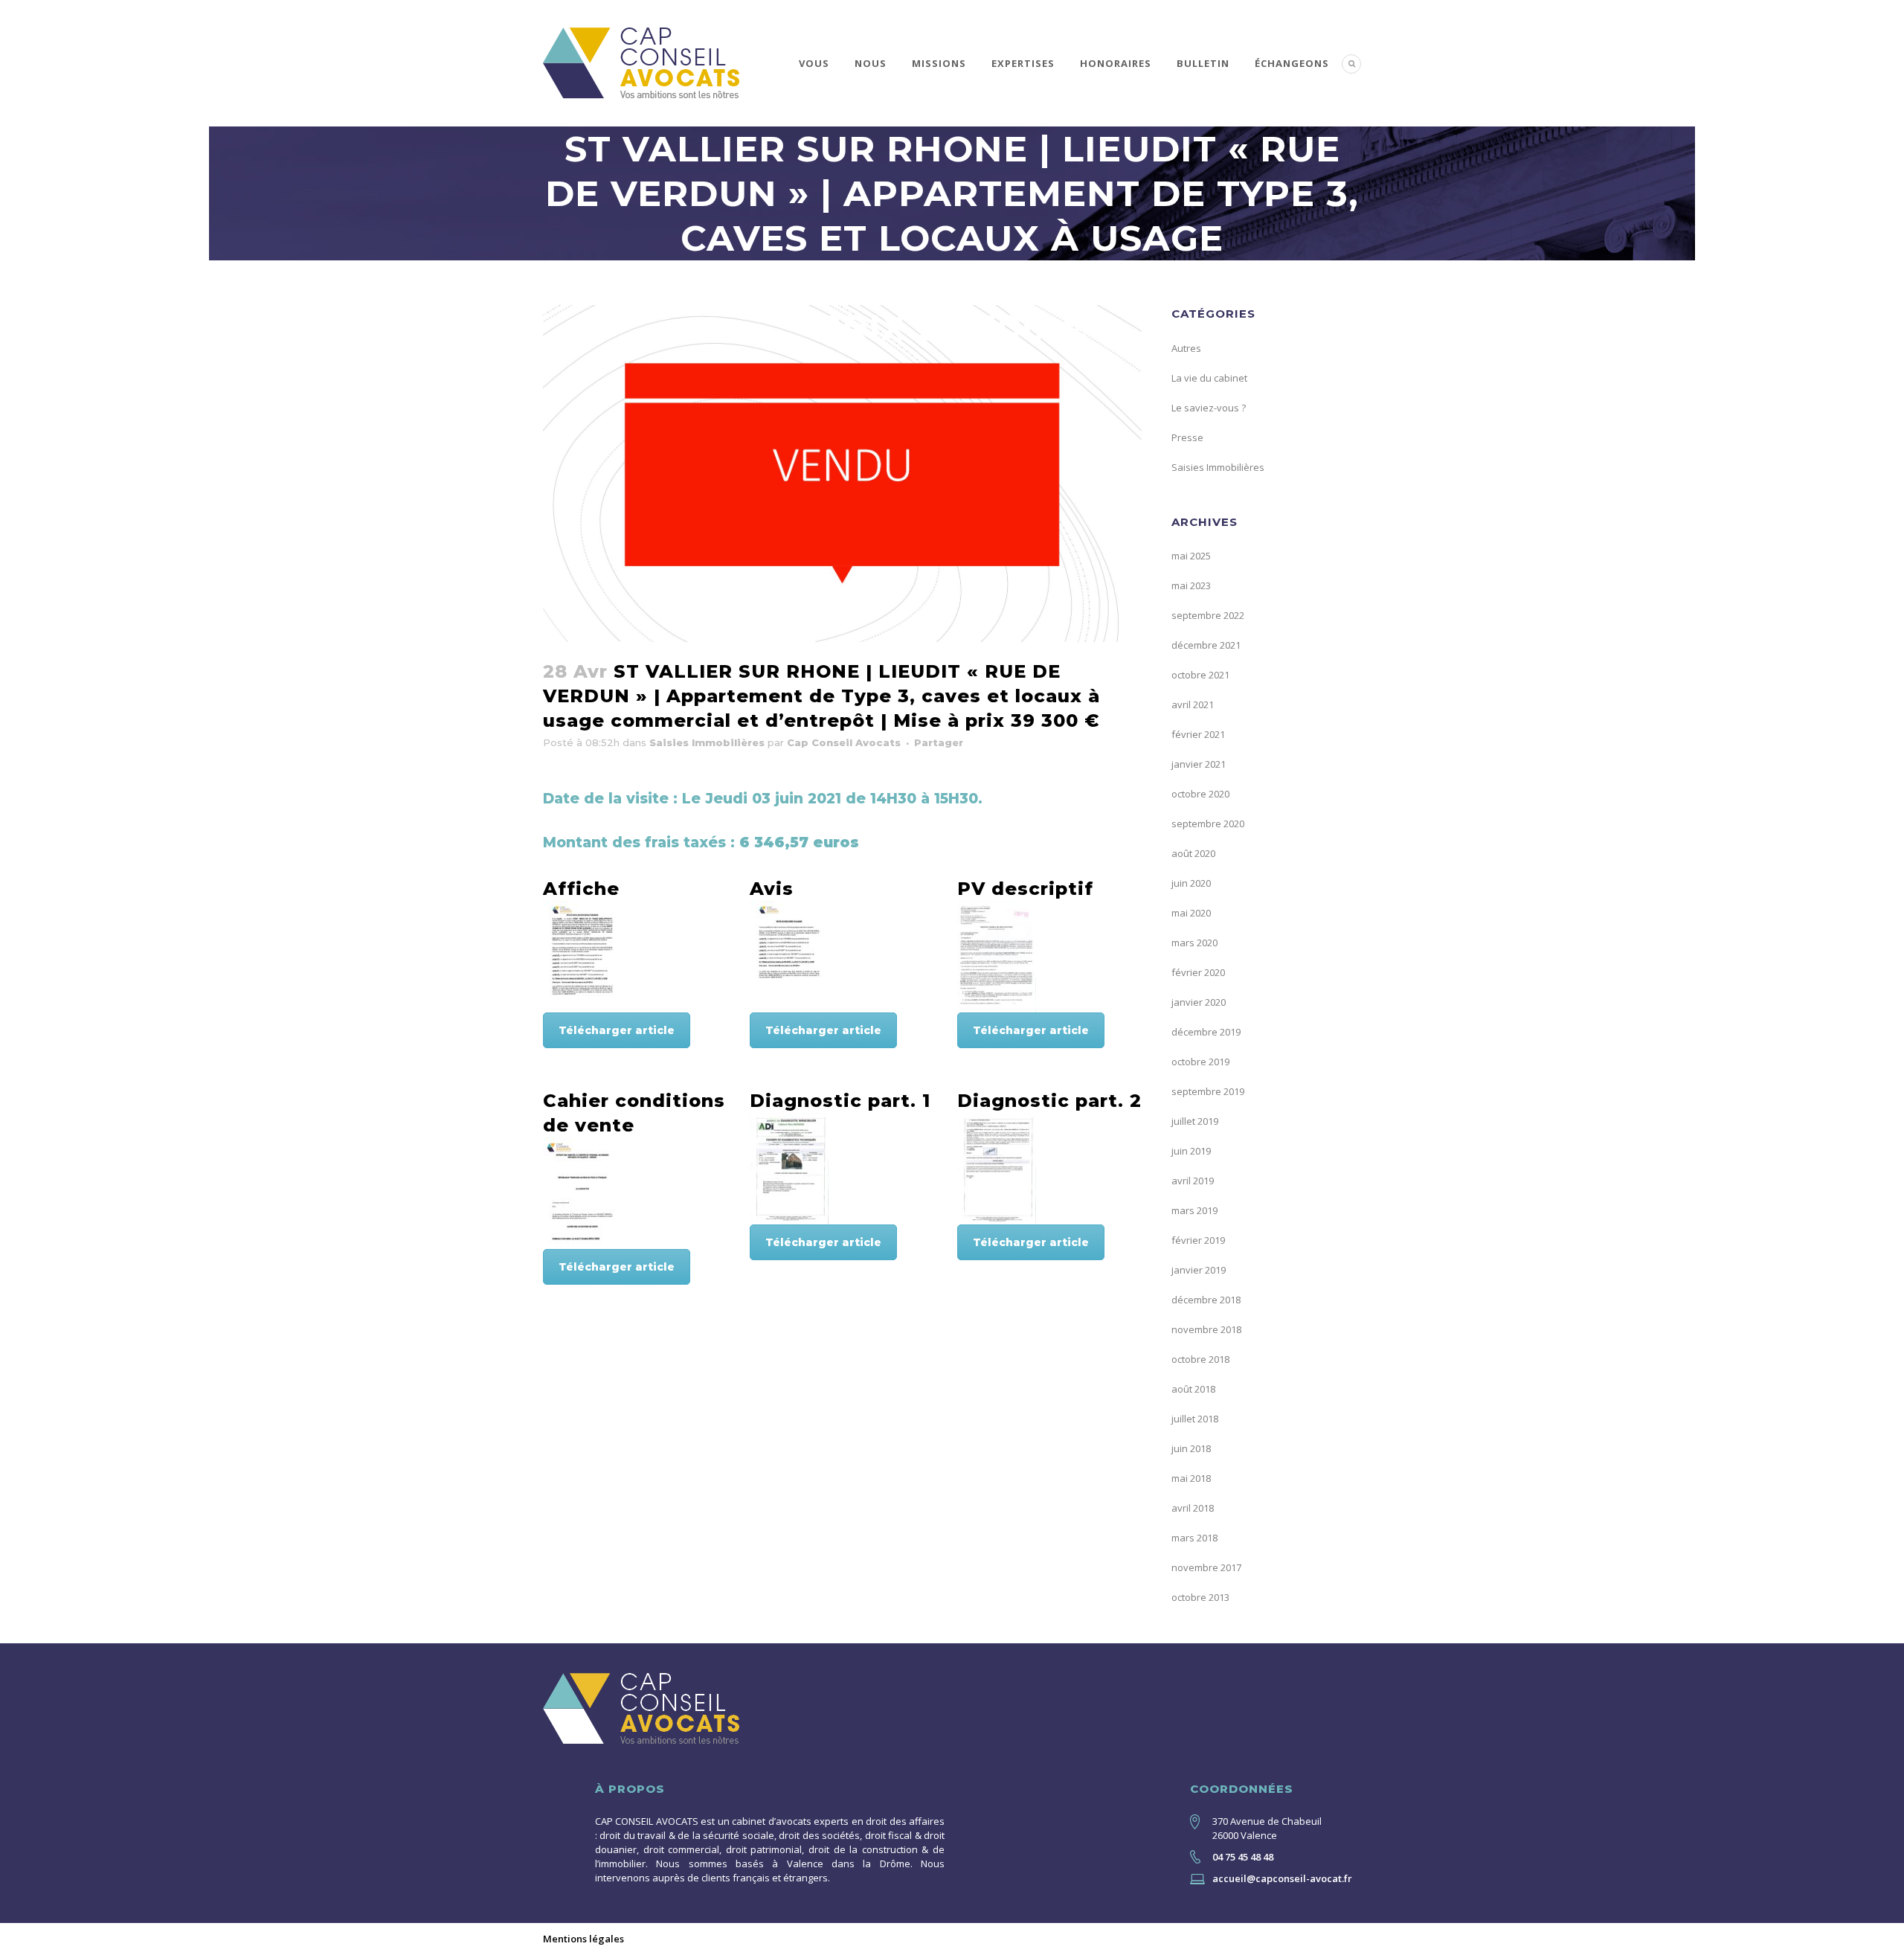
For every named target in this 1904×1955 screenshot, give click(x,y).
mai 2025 (1191, 556)
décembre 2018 (1206, 1300)
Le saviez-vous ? (1209, 408)
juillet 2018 (1195, 1419)
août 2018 (1193, 1389)
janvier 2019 (1199, 1270)
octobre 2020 (1200, 794)
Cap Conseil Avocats (844, 742)
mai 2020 (1191, 913)
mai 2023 (1191, 585)
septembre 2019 (1208, 1091)
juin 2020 (1191, 883)
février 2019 (1198, 1240)
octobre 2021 (1200, 675)
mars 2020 (1194, 943)
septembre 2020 (1208, 824)
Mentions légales (583, 1939)
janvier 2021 (1199, 764)
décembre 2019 (1206, 1032)
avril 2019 (1193, 1181)
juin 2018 (1191, 1448)
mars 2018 (1194, 1538)
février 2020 (1198, 972)
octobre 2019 (1200, 1062)
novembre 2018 (1206, 1329)
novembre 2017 (1206, 1567)
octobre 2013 (1200, 1597)
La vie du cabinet (1209, 378)
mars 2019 (1194, 1210)
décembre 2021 (1206, 645)
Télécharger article (617, 1030)
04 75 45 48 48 (1243, 1857)
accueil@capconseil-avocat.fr (1282, 1878)
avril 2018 (1193, 1508)
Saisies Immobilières (707, 742)
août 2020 (1193, 853)
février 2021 (1198, 734)
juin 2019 (1191, 1151)
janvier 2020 (1199, 1002)
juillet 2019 (1195, 1121)
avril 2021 (1193, 704)
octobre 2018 (1200, 1359)
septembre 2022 (1208, 615)
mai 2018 (1191, 1478)
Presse (1187, 437)
